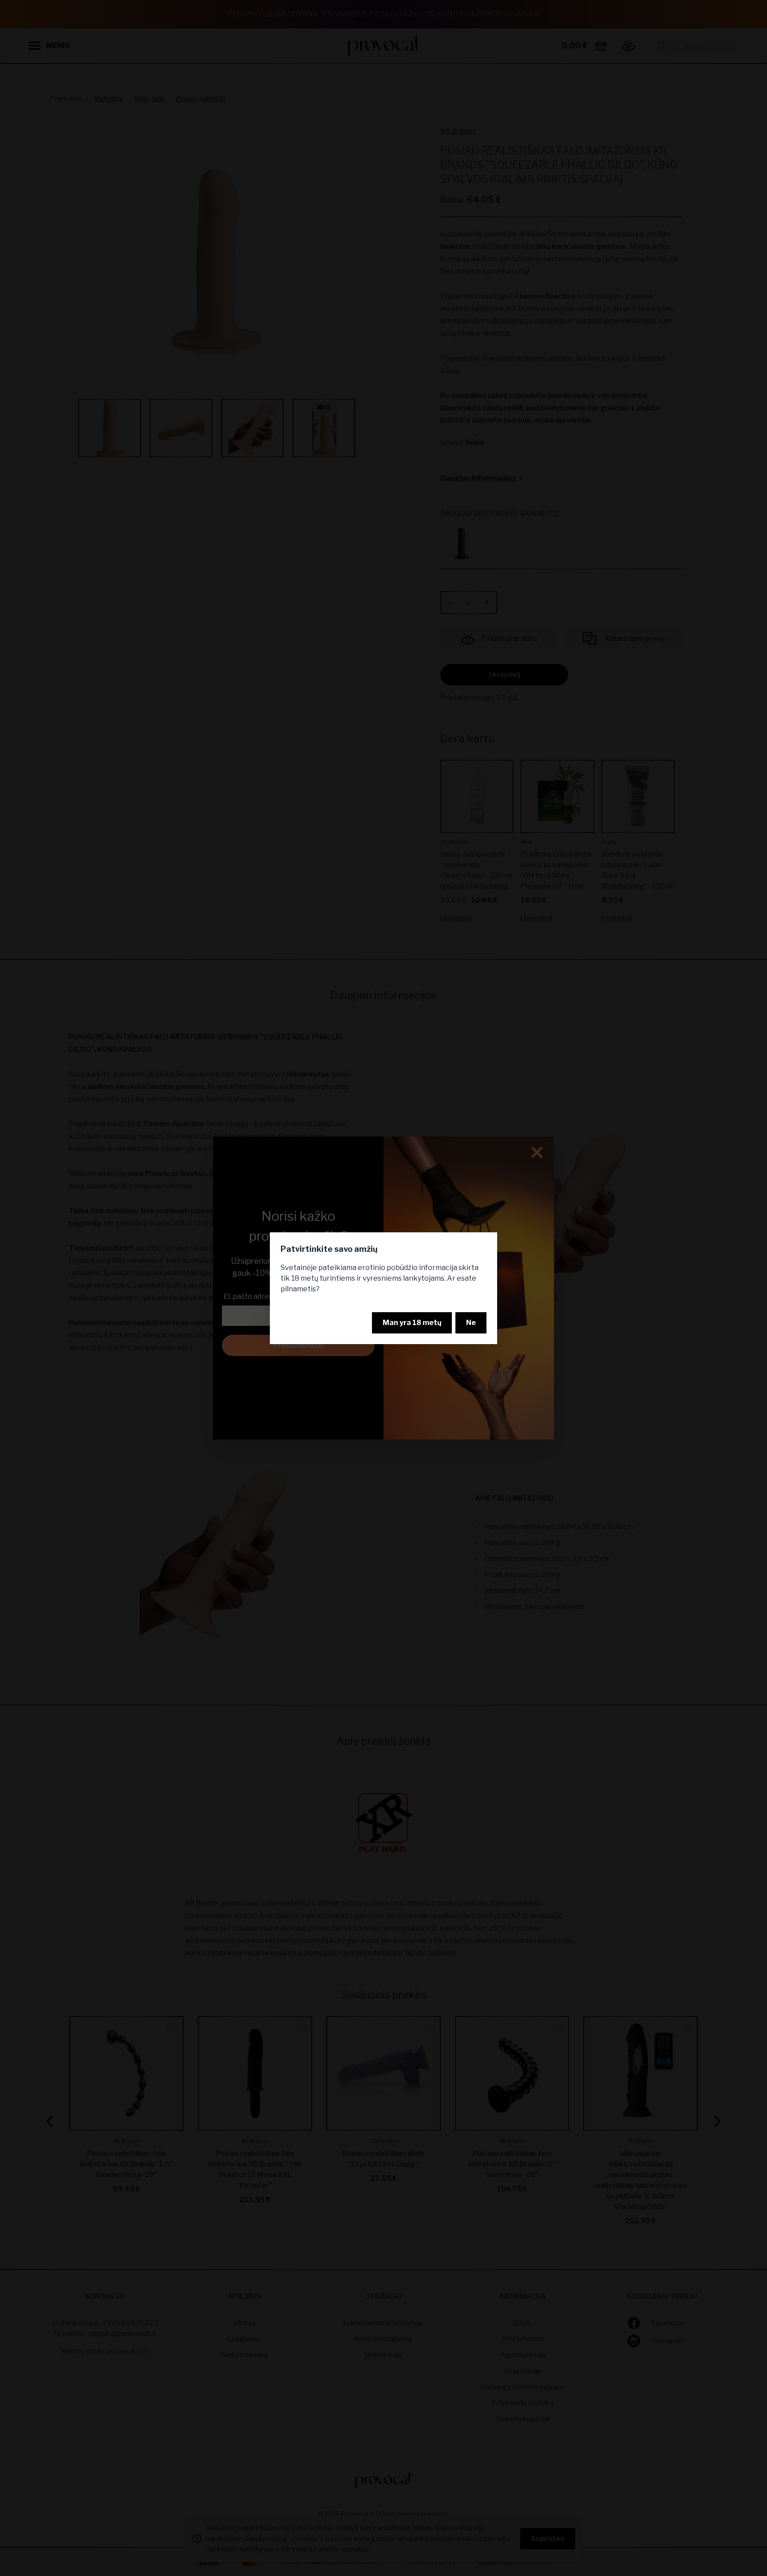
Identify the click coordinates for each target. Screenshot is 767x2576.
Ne (471, 1323)
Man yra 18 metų (412, 1323)
